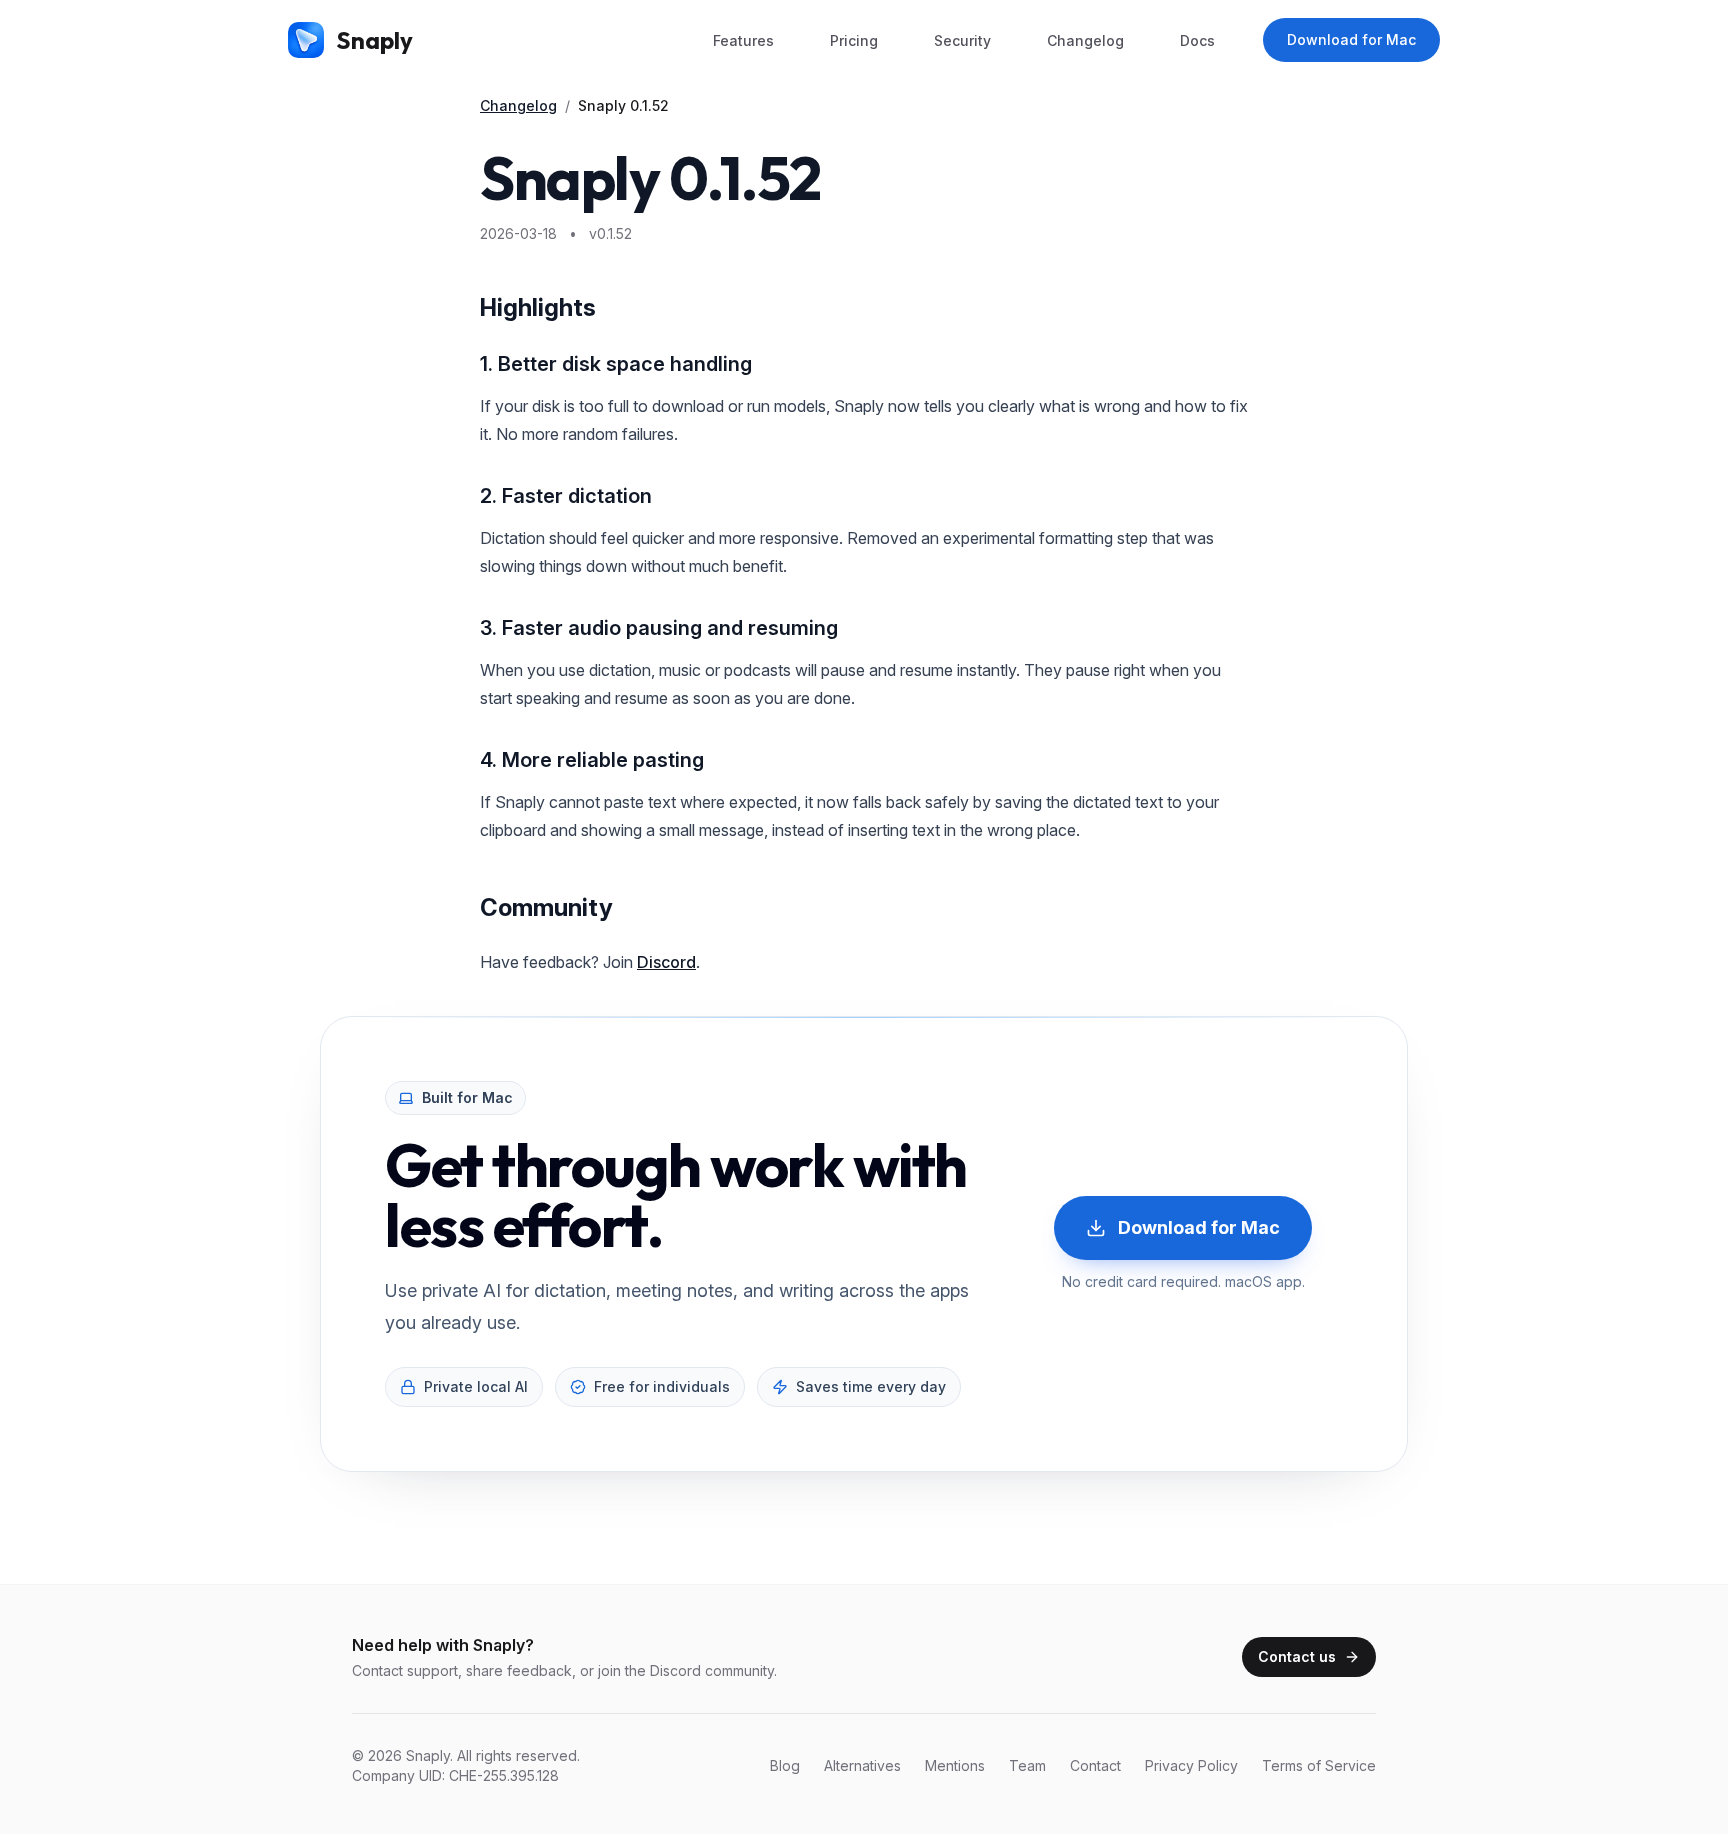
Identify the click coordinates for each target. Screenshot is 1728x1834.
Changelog (1085, 40)
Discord (666, 962)
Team (1027, 1765)
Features (743, 40)
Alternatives (862, 1765)
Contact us (1297, 1656)
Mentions (955, 1765)
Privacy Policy (1191, 1765)
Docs (1197, 40)
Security (962, 40)
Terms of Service (1319, 1765)
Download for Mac (1351, 39)
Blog (785, 1765)
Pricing (854, 40)
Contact (1095, 1765)
